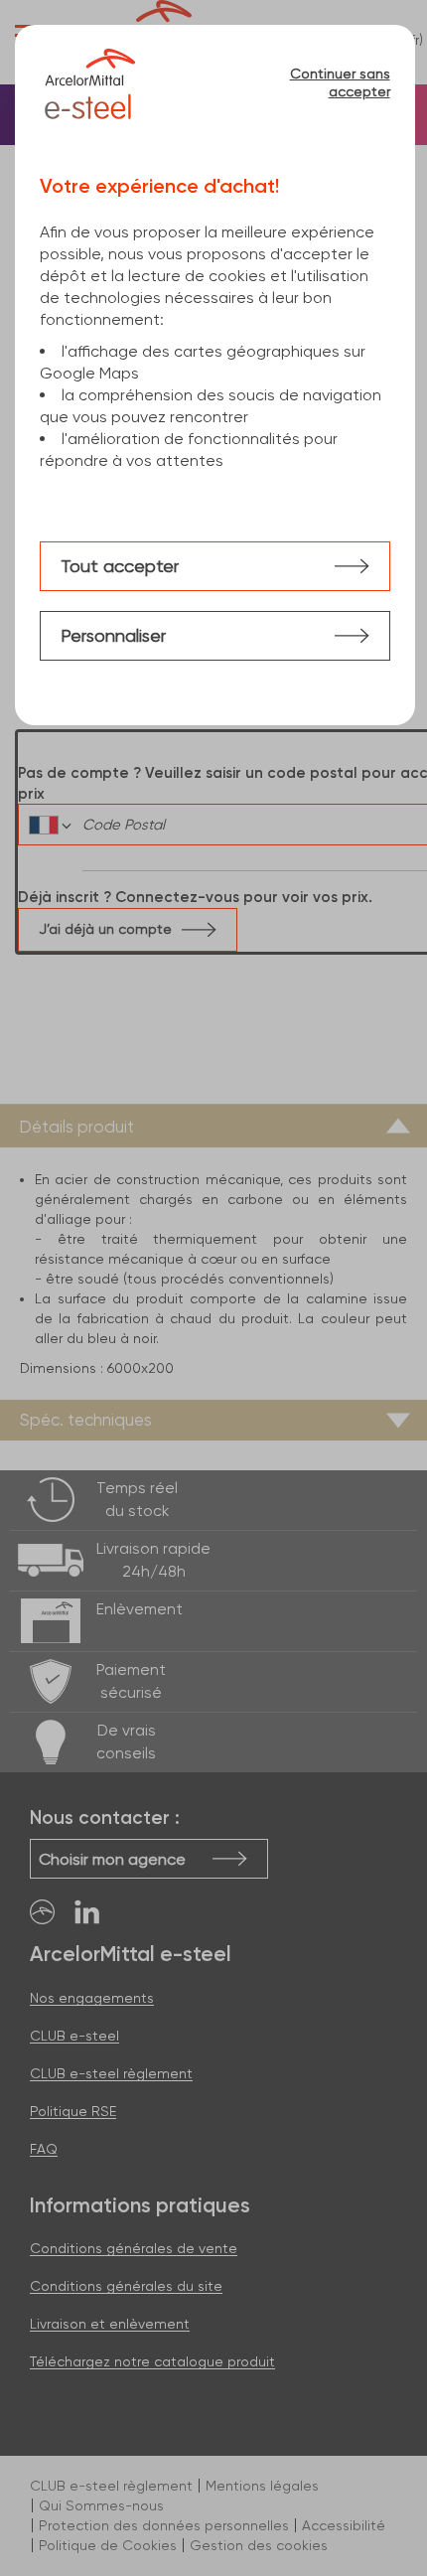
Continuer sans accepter (340, 82)
